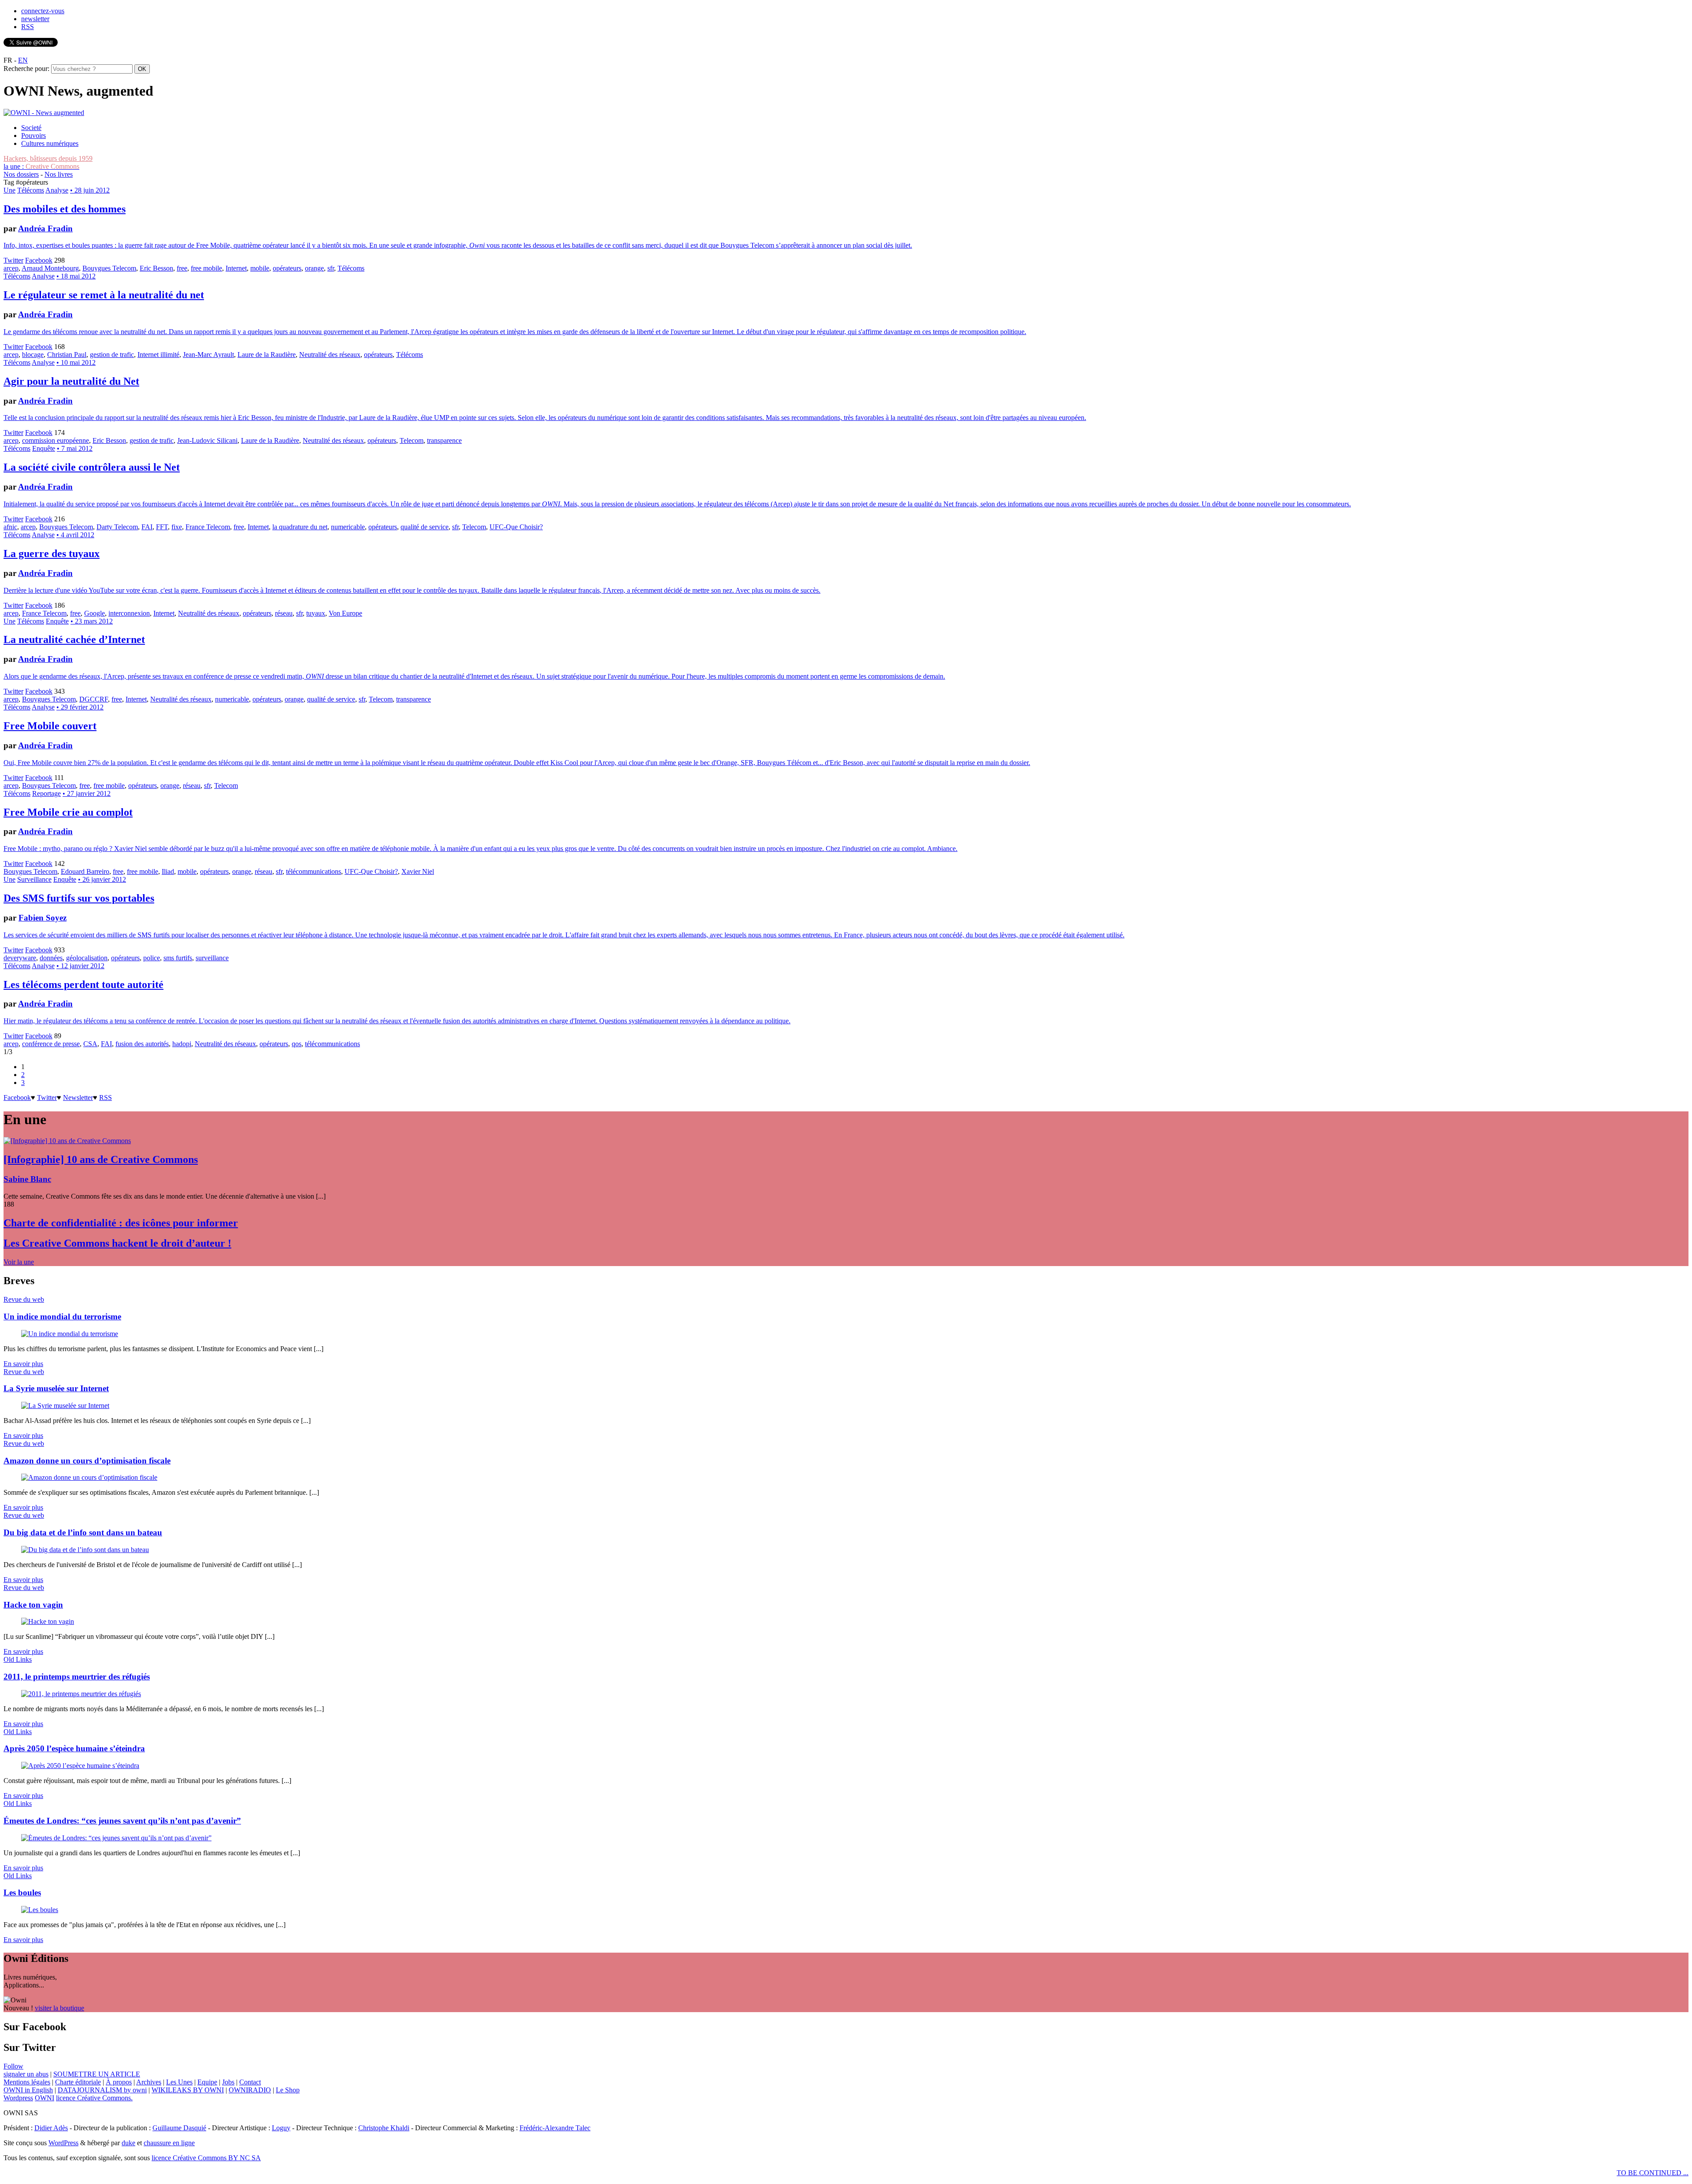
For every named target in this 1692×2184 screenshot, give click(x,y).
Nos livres (59, 174)
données (51, 958)
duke (128, 2143)
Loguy (281, 2128)
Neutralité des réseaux (330, 355)
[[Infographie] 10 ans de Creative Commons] (67, 1141)
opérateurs (287, 268)
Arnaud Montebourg (50, 268)
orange (314, 268)
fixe (177, 527)
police (152, 958)
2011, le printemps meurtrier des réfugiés (77, 1677)
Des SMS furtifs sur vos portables (79, 898)
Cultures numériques (50, 143)
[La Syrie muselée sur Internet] (65, 1406)
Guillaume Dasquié (179, 2128)
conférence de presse (51, 1044)
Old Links (18, 1659)
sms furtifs (178, 958)
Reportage (46, 793)
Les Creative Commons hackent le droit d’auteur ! (117, 1243)
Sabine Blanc (27, 1179)
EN (23, 60)
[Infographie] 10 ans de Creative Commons (101, 1159)
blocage (33, 355)
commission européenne (56, 440)
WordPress (63, 2143)
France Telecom (208, 527)
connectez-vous (43, 11)
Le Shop (288, 2090)
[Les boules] (40, 1910)
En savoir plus (23, 1364)
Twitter (13, 260)
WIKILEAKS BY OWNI (188, 2090)
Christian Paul (67, 355)
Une (9, 190)
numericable (348, 527)
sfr (331, 268)
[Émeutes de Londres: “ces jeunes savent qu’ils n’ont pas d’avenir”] (116, 1838)
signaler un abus (26, 2074)
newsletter (35, 19)
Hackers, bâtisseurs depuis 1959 (48, 158)
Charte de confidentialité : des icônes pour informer (121, 1223)
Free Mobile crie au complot (68, 812)
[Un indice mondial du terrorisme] (70, 1334)
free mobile (206, 268)
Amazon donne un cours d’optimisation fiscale (87, 1461)
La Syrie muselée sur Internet (56, 1388)
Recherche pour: (26, 69)
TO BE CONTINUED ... (1653, 2173)
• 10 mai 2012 (76, 362)
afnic (10, 527)
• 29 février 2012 (80, 707)
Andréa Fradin (45, 228)
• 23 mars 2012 (92, 621)
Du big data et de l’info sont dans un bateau (83, 1532)
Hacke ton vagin (33, 1605)
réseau (284, 613)
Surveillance (34, 879)
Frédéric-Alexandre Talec (555, 2128)
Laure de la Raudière (267, 355)
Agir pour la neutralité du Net (71, 381)
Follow (13, 2066)
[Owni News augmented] (44, 113)
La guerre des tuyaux (52, 553)
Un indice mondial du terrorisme (62, 1317)
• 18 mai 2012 (76, 276)
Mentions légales (27, 2082)
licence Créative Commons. (94, 2098)
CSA (90, 1044)
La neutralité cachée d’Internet (74, 639)
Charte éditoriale (78, 2082)
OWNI (45, 2098)
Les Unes (179, 2082)
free (182, 268)
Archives (149, 2082)
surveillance (212, 958)
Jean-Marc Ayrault (208, 355)
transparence (444, 440)
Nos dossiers (21, 174)
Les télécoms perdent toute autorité (83, 984)
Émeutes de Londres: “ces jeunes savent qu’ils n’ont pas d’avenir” (122, 1821)
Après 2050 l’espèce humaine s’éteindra (74, 1748)
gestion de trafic (112, 355)
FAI (147, 527)
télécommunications (314, 871)
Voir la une (19, 1262)
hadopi (182, 1044)
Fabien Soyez (43, 918)
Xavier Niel (418, 871)
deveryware (20, 958)
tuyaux (316, 613)
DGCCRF (94, 699)
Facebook (39, 260)
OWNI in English (28, 2090)
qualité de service (425, 527)
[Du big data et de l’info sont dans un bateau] (85, 1550)
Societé (31, 128)
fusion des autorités (142, 1044)
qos (297, 1044)
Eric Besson (156, 268)
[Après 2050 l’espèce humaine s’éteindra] (80, 1766)
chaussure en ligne (169, 2143)
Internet (236, 268)
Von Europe (345, 613)
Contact (250, 2082)
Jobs (228, 2082)
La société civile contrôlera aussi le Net (92, 467)
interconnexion (129, 613)
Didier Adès (51, 2128)
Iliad (168, 871)
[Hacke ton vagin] (48, 1621)
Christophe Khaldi (384, 2128)
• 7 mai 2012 (75, 448)
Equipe (207, 2082)
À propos (119, 2082)
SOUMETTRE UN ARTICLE (97, 2074)
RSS (28, 27)
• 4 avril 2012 (75, 535)
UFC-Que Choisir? (516, 527)
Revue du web (24, 1299)
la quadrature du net (300, 527)
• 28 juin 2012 (90, 190)
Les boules (22, 1892)
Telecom (412, 440)
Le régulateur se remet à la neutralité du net (104, 295)
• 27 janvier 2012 (87, 793)
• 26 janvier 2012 (102, 879)
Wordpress (18, 2098)
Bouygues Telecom (109, 268)
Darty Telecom (117, 527)
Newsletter (78, 1098)
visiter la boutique (59, 2008)
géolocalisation (87, 958)
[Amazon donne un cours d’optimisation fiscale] (89, 1477)
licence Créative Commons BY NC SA (206, 2158)
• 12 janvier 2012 (80, 966)
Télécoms (31, 190)
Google (95, 613)
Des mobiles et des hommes (65, 209)
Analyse (57, 190)
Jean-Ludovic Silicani (207, 440)
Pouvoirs (33, 136)
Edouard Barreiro (85, 871)
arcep (11, 268)
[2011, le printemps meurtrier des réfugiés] (81, 1694)
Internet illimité (158, 355)
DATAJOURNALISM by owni (102, 2090)
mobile (260, 268)
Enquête (44, 448)
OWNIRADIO (250, 2090)
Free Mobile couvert (50, 726)
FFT (162, 527)
